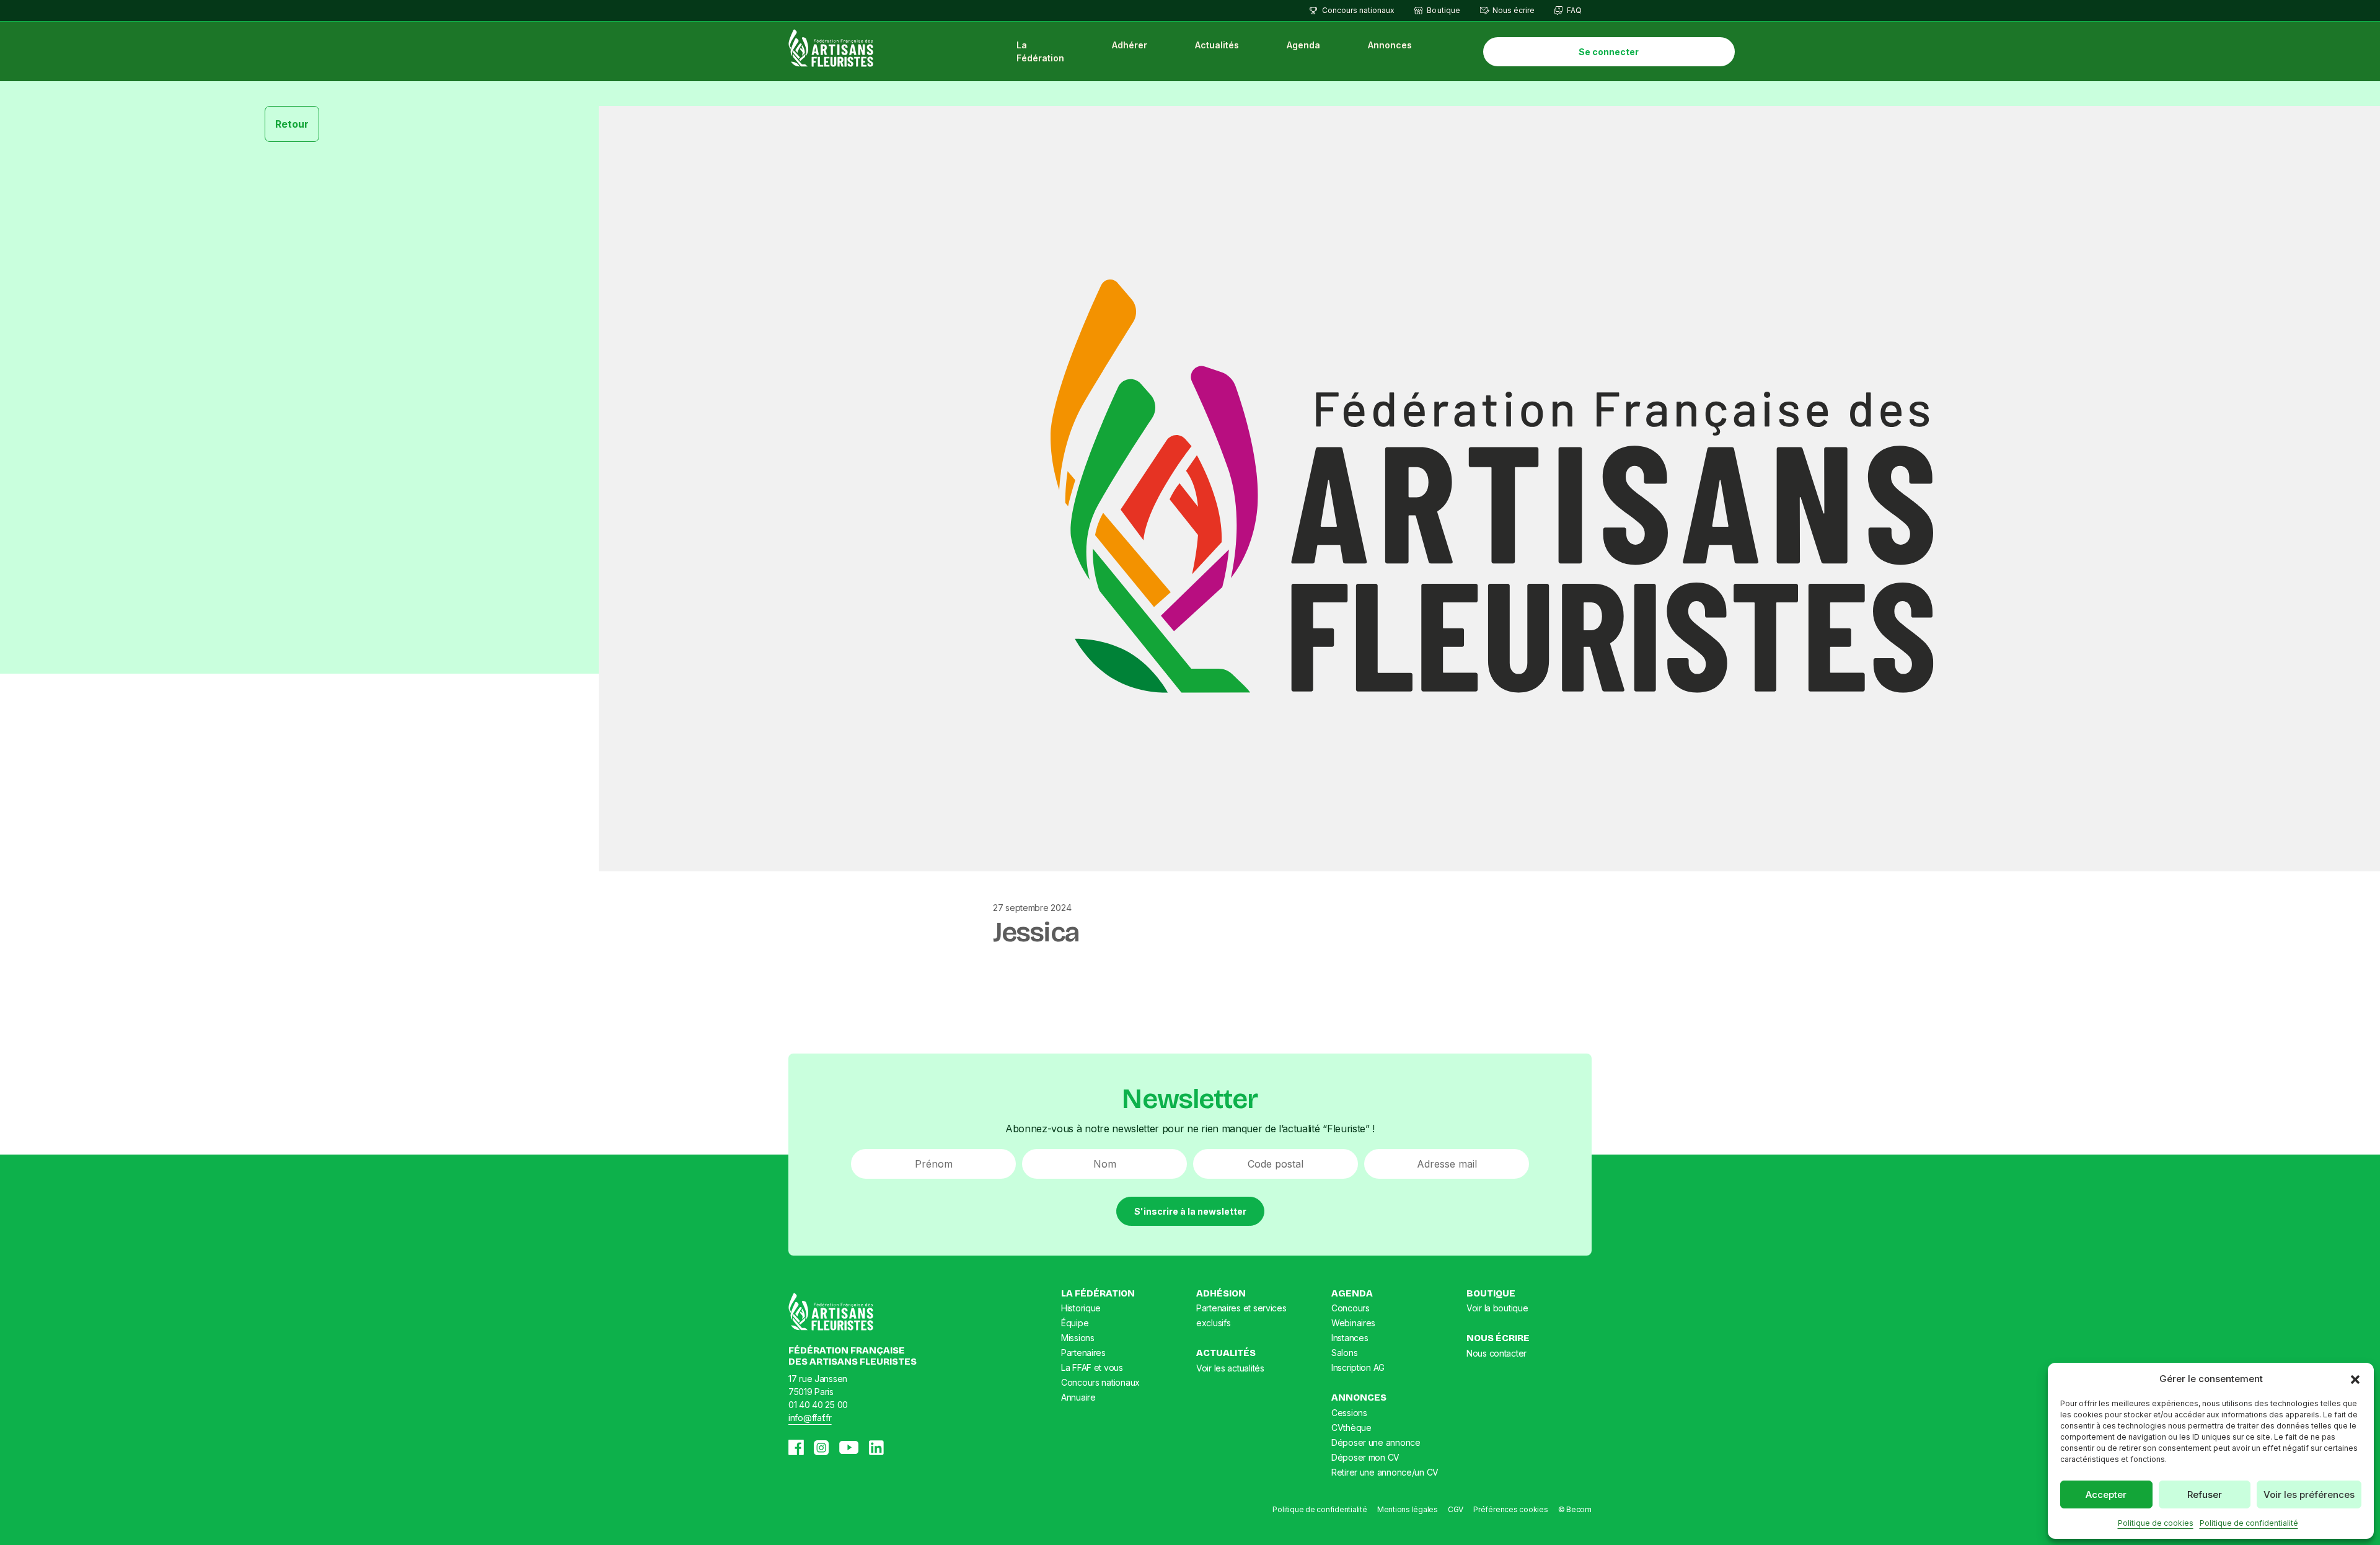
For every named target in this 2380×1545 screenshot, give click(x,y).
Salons (1344, 1353)
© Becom (1575, 1509)
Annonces (1390, 45)
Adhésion (1221, 1293)
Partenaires (1083, 1353)
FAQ (1574, 10)
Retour (292, 124)
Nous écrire (1514, 10)
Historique (1081, 1308)
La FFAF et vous (1092, 1367)
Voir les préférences (2309, 1494)
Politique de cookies (2156, 1523)
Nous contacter (1496, 1353)
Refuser (2205, 1494)
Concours (1351, 1308)
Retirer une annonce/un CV (1385, 1472)
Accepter (2106, 1494)
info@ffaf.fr (810, 1418)
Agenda (1303, 45)
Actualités (1217, 45)
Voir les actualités (1230, 1368)
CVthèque (1351, 1428)
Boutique (1443, 10)
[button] (2355, 1379)
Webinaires (1353, 1323)
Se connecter (1609, 52)
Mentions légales (1408, 1509)
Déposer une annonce (1376, 1442)
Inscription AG (1358, 1367)
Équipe (1075, 1323)
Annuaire (1078, 1397)
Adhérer (1130, 45)
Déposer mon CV (1365, 1457)
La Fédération (1040, 51)
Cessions (1349, 1413)
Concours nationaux (1358, 10)
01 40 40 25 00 (818, 1405)
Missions (1078, 1338)
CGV (1456, 1509)
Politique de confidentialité (2249, 1523)
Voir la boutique (1497, 1308)
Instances (1350, 1338)
